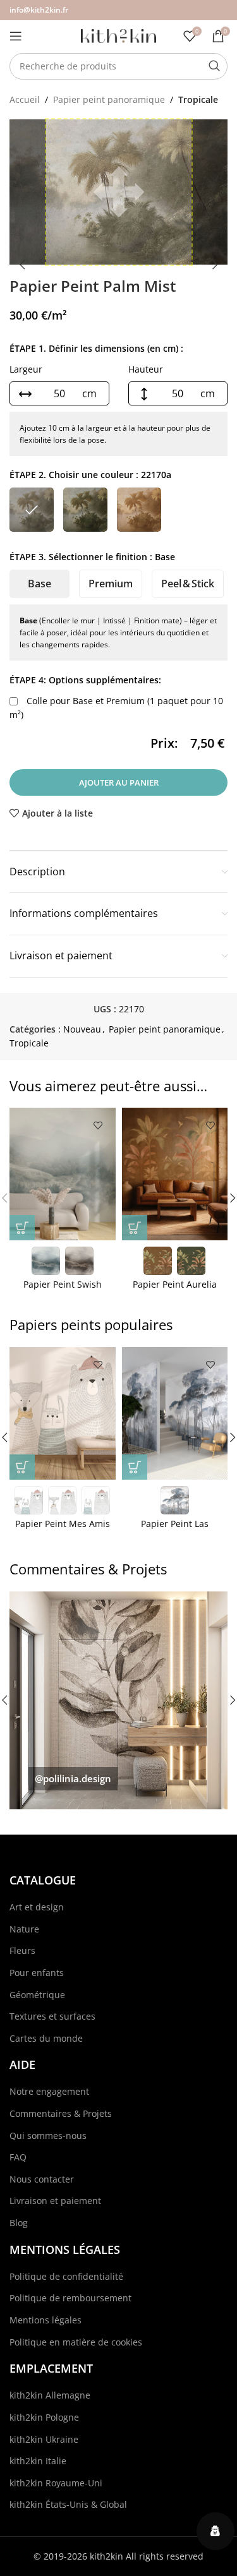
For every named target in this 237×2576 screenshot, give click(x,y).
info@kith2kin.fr (39, 10)
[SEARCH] (214, 66)
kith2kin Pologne (44, 2417)
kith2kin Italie (38, 2461)
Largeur (26, 369)
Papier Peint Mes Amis (63, 1524)
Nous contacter (42, 2179)
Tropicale (198, 99)
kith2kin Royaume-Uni (56, 2483)
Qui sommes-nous (48, 2136)
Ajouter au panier (119, 782)
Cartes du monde (46, 2038)
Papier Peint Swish (63, 1284)
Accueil (25, 99)
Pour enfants (37, 1973)
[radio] (32, 510)
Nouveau (82, 1029)
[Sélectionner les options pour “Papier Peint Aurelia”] (135, 1228)
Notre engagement (49, 2091)
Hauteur (146, 369)
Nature (24, 1929)
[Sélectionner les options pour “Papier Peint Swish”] (22, 1228)
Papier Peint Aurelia (175, 1284)
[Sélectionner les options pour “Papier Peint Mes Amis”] (22, 1467)
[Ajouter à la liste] (98, 1125)
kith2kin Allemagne (50, 2395)
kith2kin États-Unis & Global (68, 2504)
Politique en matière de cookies (76, 2342)
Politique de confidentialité (66, 2276)
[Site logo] (119, 35)
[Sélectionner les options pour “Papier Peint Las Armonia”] (135, 1467)
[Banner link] (118, 1700)
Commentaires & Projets (61, 2113)
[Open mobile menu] (16, 36)
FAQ (18, 2157)
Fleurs (22, 1950)
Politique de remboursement (70, 2298)
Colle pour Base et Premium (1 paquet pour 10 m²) (116, 708)
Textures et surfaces (52, 2016)
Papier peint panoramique (109, 99)
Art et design (37, 1907)
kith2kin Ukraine (44, 2439)
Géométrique (37, 1995)
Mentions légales (46, 2320)
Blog (19, 2223)
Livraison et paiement (55, 2201)
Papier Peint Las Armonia (175, 1529)
